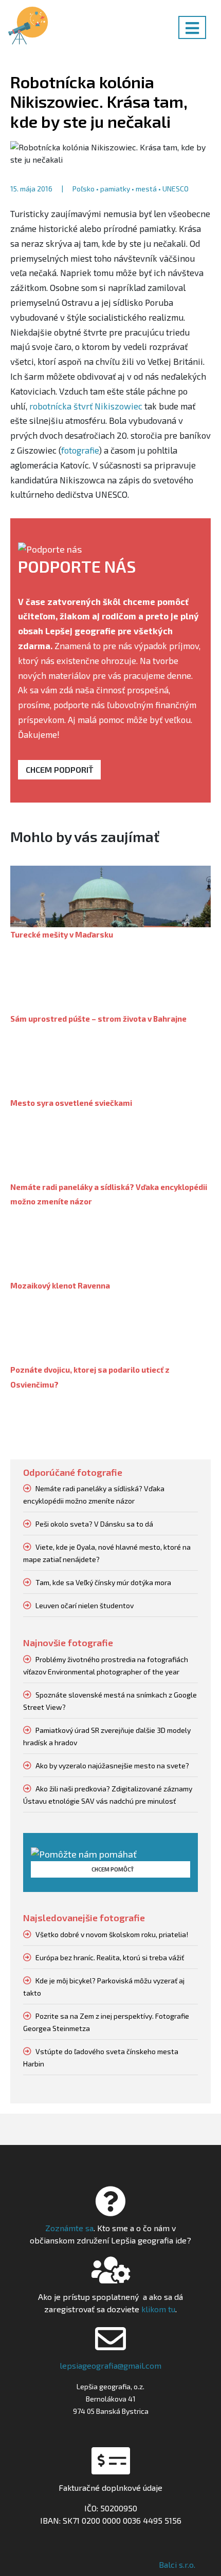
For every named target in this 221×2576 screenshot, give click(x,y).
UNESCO (176, 189)
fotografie (80, 450)
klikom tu (157, 2309)
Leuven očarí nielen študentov (85, 1605)
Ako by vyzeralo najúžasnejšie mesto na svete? (112, 1765)
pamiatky (115, 189)
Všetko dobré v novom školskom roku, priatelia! (112, 1934)
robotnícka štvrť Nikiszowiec (86, 406)
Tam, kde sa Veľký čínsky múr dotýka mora (103, 1582)
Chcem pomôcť (113, 1869)
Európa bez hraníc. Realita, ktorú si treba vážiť (110, 1957)
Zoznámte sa (69, 2228)
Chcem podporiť (59, 769)
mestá (146, 189)
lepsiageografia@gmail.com (110, 2365)
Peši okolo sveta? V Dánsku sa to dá (94, 1524)
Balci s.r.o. (177, 2564)
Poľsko (84, 189)
